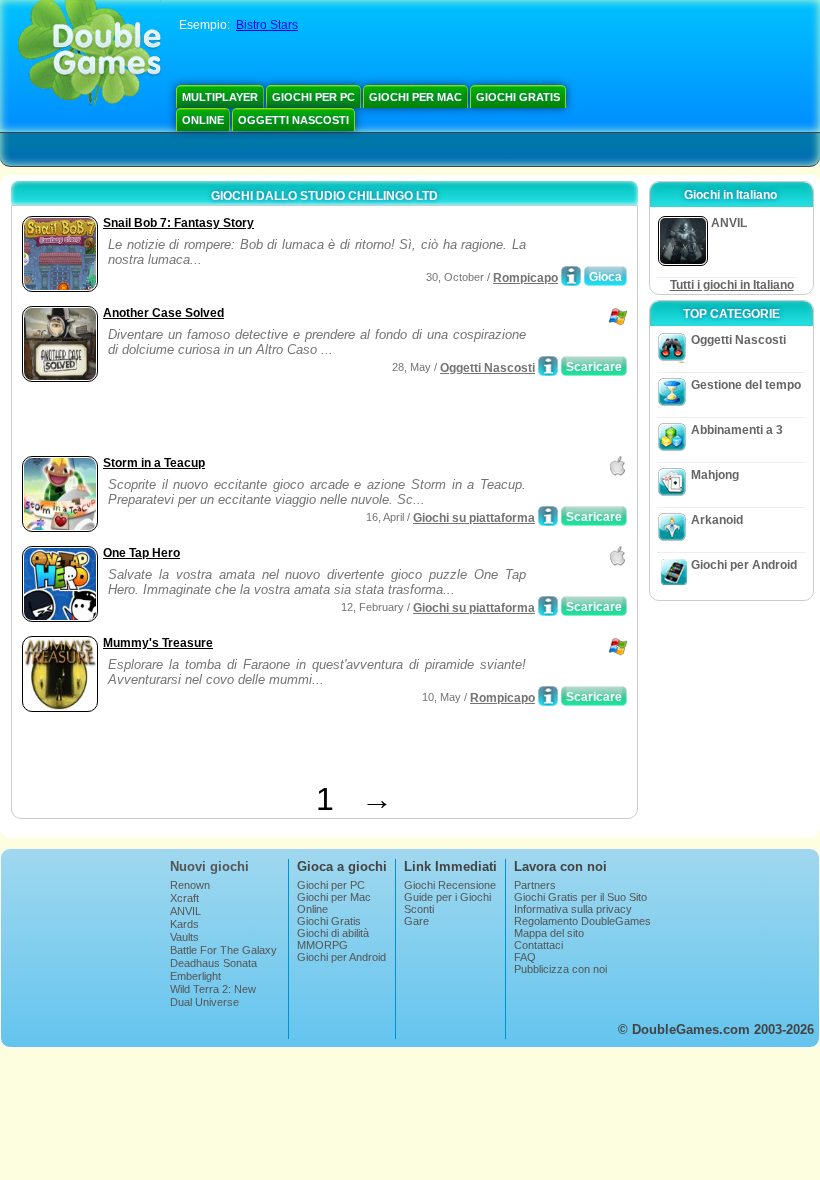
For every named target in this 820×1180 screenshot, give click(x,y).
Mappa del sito (549, 933)
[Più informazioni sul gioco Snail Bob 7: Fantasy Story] (571, 276)
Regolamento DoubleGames (582, 921)
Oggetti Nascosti (293, 120)
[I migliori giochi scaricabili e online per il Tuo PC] (89, 55)
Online (203, 120)
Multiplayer (220, 97)
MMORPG (322, 945)
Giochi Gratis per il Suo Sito (580, 897)
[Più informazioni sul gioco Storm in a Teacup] (548, 516)
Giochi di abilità (333, 933)
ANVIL (185, 911)
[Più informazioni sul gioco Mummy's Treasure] (548, 696)
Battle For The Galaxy (223, 950)
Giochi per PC (313, 97)
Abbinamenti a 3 (737, 430)
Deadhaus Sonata (213, 963)
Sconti (419, 909)
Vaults (184, 937)
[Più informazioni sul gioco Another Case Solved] (548, 366)
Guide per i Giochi (447, 897)
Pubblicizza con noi (560, 969)
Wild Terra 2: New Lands (213, 995)
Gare (416, 921)
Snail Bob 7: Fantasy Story (178, 223)
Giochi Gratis (518, 97)
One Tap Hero (141, 553)
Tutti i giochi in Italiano (732, 285)
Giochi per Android (744, 565)
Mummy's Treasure (158, 643)
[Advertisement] (251, 421)
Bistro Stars (267, 25)
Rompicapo (525, 278)
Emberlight (195, 976)
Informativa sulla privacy (573, 909)
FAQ (525, 957)
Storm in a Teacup (154, 463)
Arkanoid (717, 520)
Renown (190, 885)
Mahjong (715, 475)
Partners (535, 885)
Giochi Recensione (450, 885)
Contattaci (538, 945)
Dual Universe (204, 1002)
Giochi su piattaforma (474, 518)
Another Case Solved (163, 313)
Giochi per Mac (415, 97)
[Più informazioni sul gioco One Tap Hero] (548, 606)
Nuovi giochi (209, 866)
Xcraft (184, 898)
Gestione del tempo (746, 385)
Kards (184, 924)
